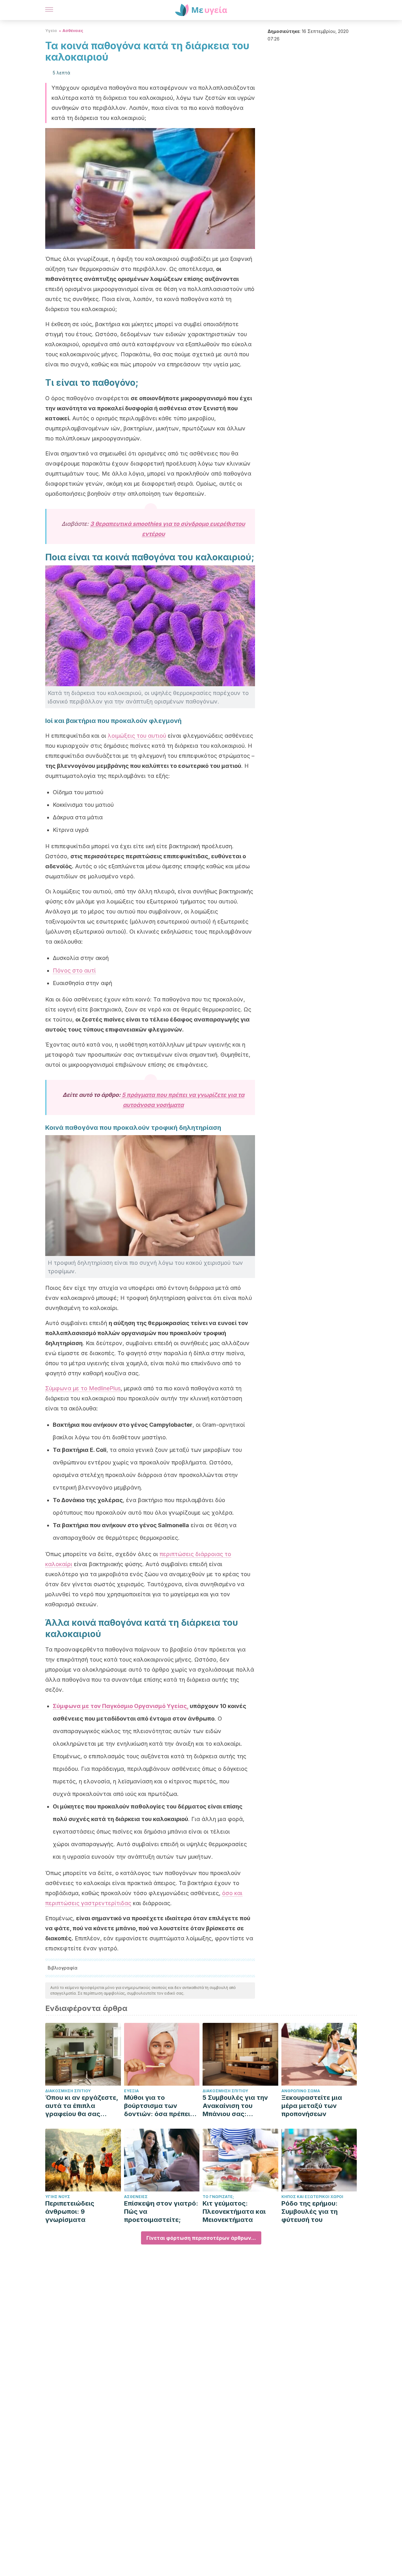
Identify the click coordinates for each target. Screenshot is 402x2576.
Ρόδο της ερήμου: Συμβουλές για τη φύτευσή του (310, 2212)
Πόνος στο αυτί (74, 970)
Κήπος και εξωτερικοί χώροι (312, 2197)
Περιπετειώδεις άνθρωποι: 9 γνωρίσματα (70, 2212)
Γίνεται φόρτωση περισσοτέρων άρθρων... (201, 2238)
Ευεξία (131, 2091)
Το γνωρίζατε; (218, 2197)
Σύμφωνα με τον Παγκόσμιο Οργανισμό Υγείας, (121, 1706)
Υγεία (51, 31)
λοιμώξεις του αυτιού (137, 736)
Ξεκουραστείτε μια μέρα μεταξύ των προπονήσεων (312, 2106)
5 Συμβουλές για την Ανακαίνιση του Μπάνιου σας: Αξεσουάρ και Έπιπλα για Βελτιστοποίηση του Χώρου (238, 2106)
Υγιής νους (58, 2197)
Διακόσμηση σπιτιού (68, 2091)
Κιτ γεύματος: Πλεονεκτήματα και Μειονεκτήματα (234, 2212)
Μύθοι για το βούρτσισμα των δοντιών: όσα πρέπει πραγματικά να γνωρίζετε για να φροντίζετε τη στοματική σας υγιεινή (160, 2106)
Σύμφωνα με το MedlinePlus (83, 1388)
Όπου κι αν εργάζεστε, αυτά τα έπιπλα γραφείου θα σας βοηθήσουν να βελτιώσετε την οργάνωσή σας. (82, 2106)
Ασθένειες (73, 31)
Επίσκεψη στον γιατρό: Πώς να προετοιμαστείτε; (161, 2212)
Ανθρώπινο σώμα (301, 2091)
